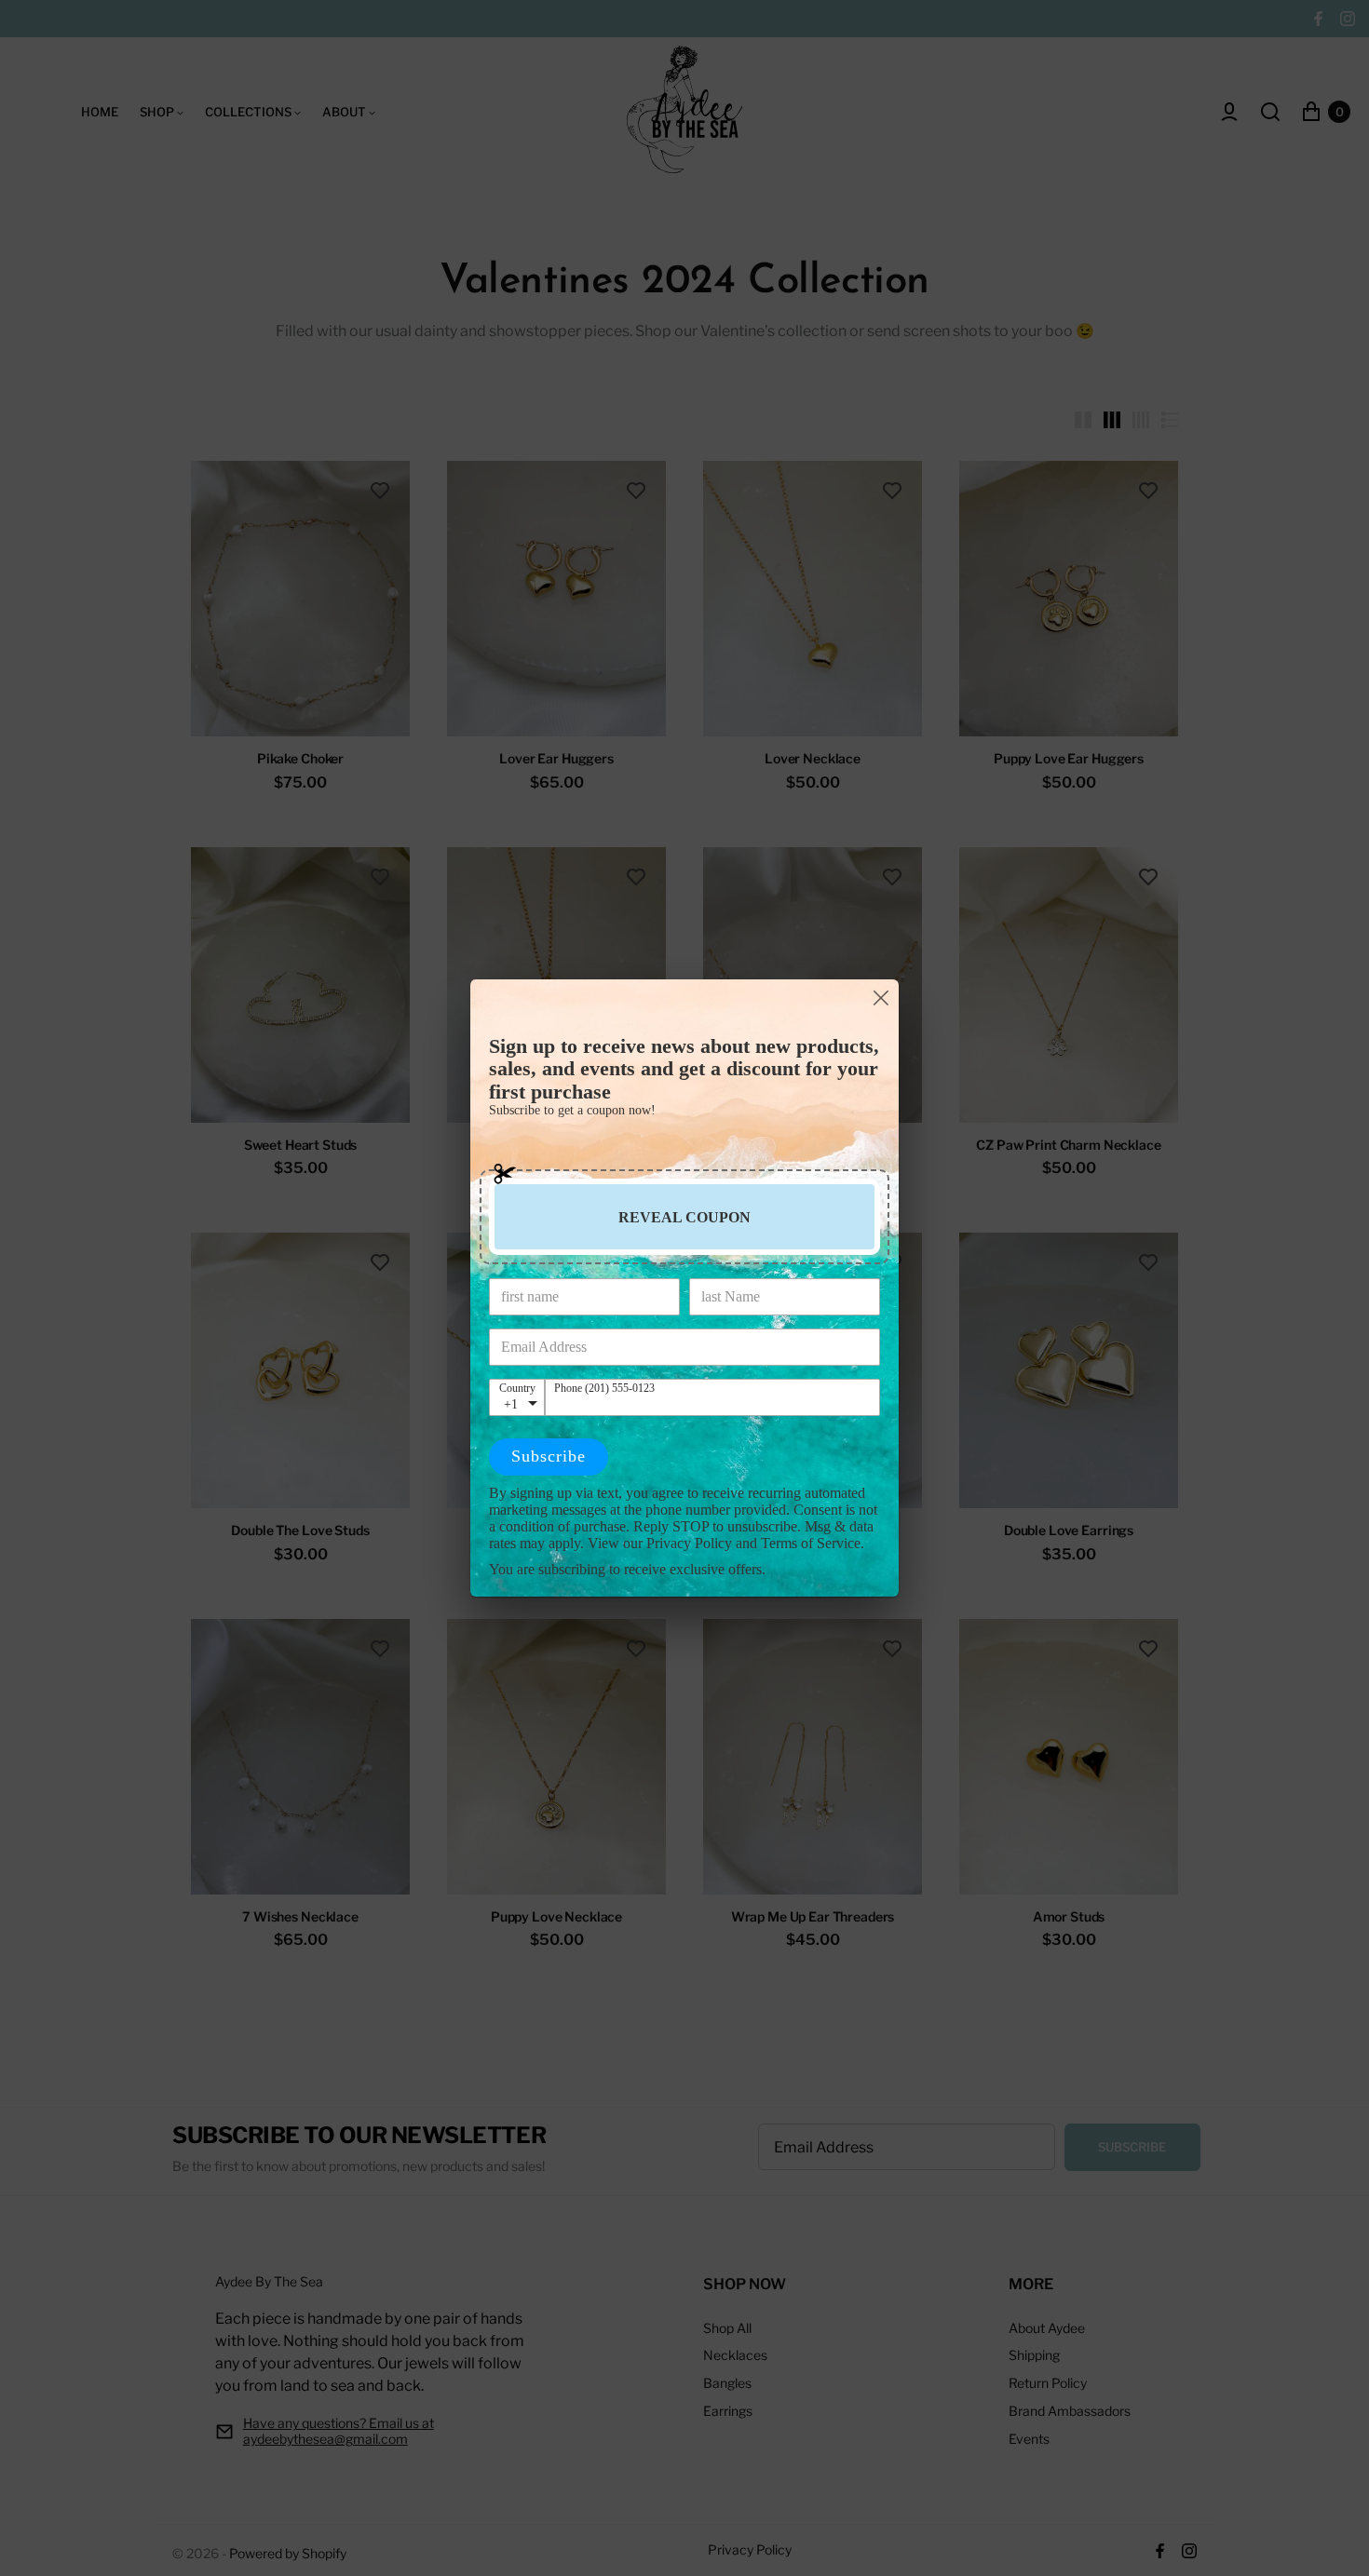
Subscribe (549, 1456)
